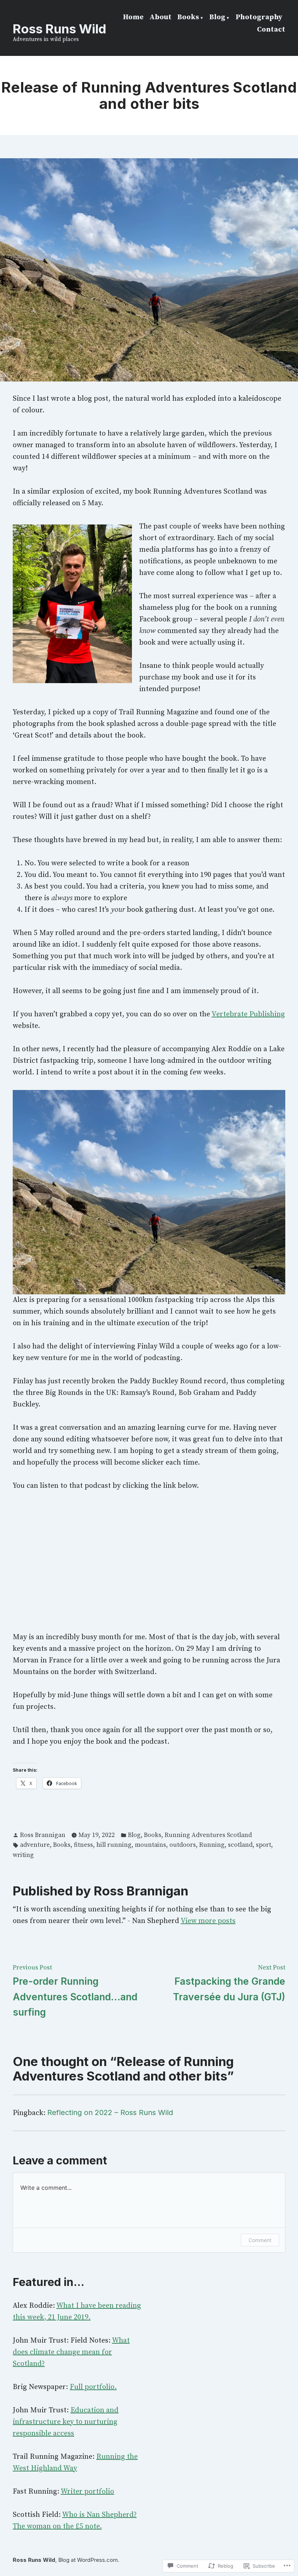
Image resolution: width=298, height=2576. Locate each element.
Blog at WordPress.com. (89, 2560)
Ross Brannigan (43, 1835)
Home (133, 17)
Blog (217, 17)
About (160, 17)
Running (212, 1845)
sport (263, 1845)
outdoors (183, 1845)
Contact (271, 30)
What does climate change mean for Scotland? (71, 2352)
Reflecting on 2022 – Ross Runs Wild (110, 2112)
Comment (260, 2240)
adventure (35, 1845)
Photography (259, 17)
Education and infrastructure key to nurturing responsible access (66, 2422)
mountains (150, 1845)
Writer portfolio (87, 2492)
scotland (240, 1845)
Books (188, 17)
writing (23, 1855)
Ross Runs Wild (59, 29)
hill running (114, 1845)
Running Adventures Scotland (208, 1835)
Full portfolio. (93, 2387)
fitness (83, 1845)
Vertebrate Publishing (248, 1014)
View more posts (208, 1921)
